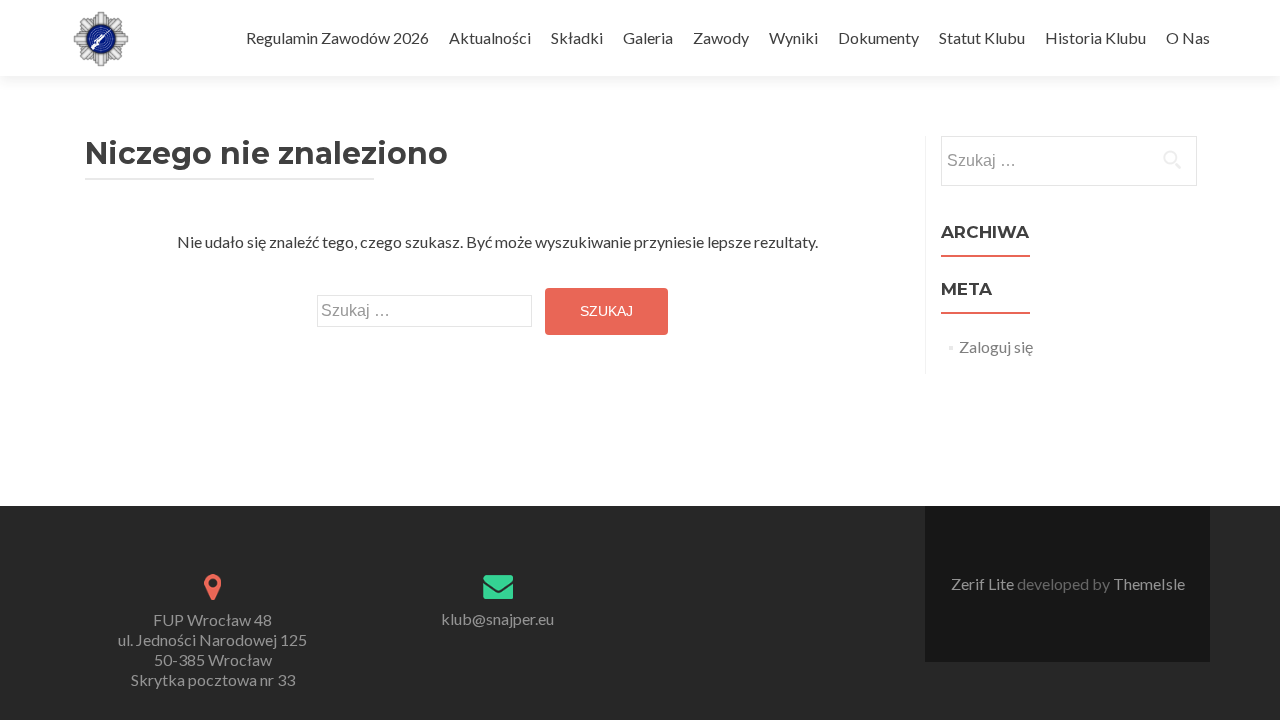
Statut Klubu (982, 37)
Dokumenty (878, 37)
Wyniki (793, 37)
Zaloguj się (996, 346)
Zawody (721, 37)
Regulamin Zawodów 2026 (337, 37)
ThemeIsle (1149, 583)
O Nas (1188, 37)
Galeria (648, 37)
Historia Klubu (1095, 37)
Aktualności (490, 37)
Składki (577, 37)
